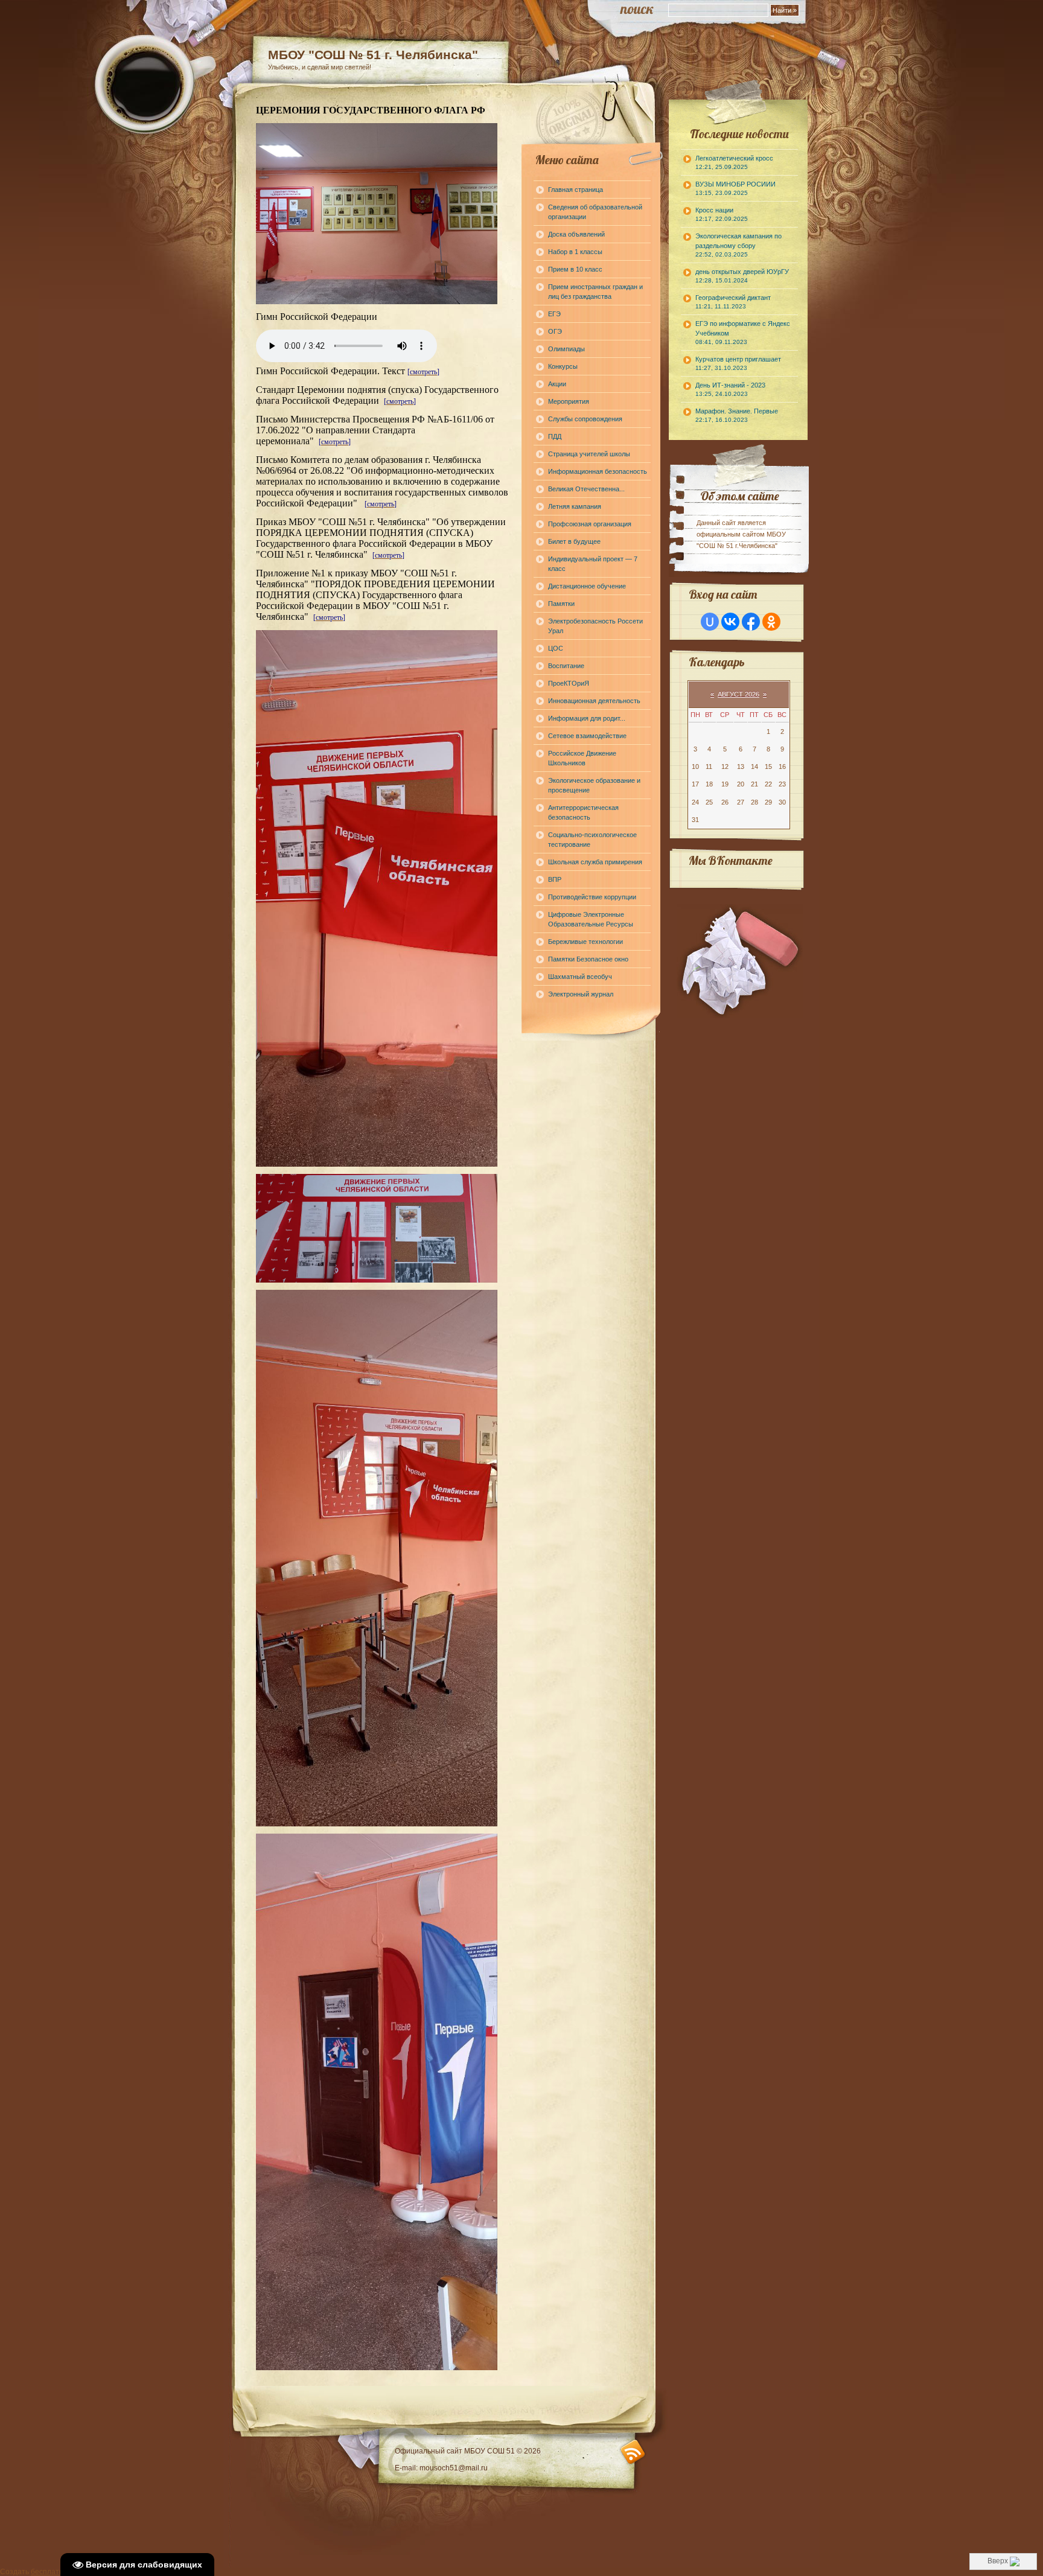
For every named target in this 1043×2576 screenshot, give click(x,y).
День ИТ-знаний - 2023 (730, 389)
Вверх (999, 2561)
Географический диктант (733, 302)
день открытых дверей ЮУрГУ (742, 276)
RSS (633, 2452)
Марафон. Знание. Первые (737, 415)
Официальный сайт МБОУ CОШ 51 (456, 2451)
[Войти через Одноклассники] (771, 622)
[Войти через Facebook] (751, 622)
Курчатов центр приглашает (738, 363)
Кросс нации (722, 214)
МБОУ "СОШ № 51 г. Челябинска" (373, 55)
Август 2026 (738, 694)
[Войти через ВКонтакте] (730, 622)
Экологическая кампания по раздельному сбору (738, 245)
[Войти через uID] (710, 622)
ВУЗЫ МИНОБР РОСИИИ (735, 188)
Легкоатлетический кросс (734, 162)
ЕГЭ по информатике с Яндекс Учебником (743, 333)
